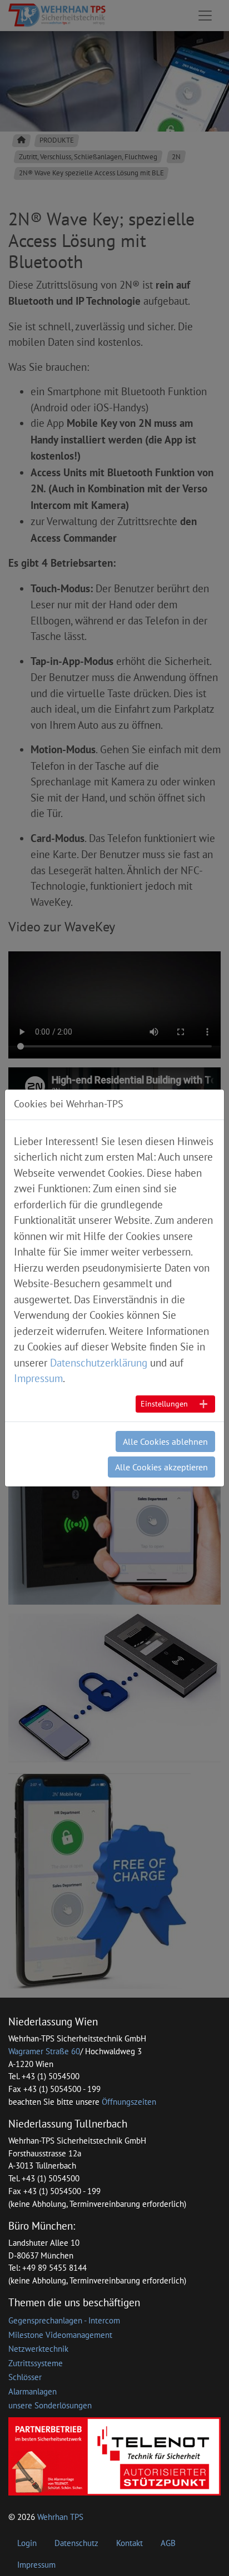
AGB (168, 2543)
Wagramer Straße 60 (44, 2051)
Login (27, 2543)
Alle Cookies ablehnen (165, 1441)
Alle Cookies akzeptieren (161, 1467)
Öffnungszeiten (129, 2102)
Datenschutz (76, 2543)
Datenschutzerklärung (99, 1363)
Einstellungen (164, 1404)
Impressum (36, 2565)
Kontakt (130, 2543)
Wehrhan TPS (60, 2517)
